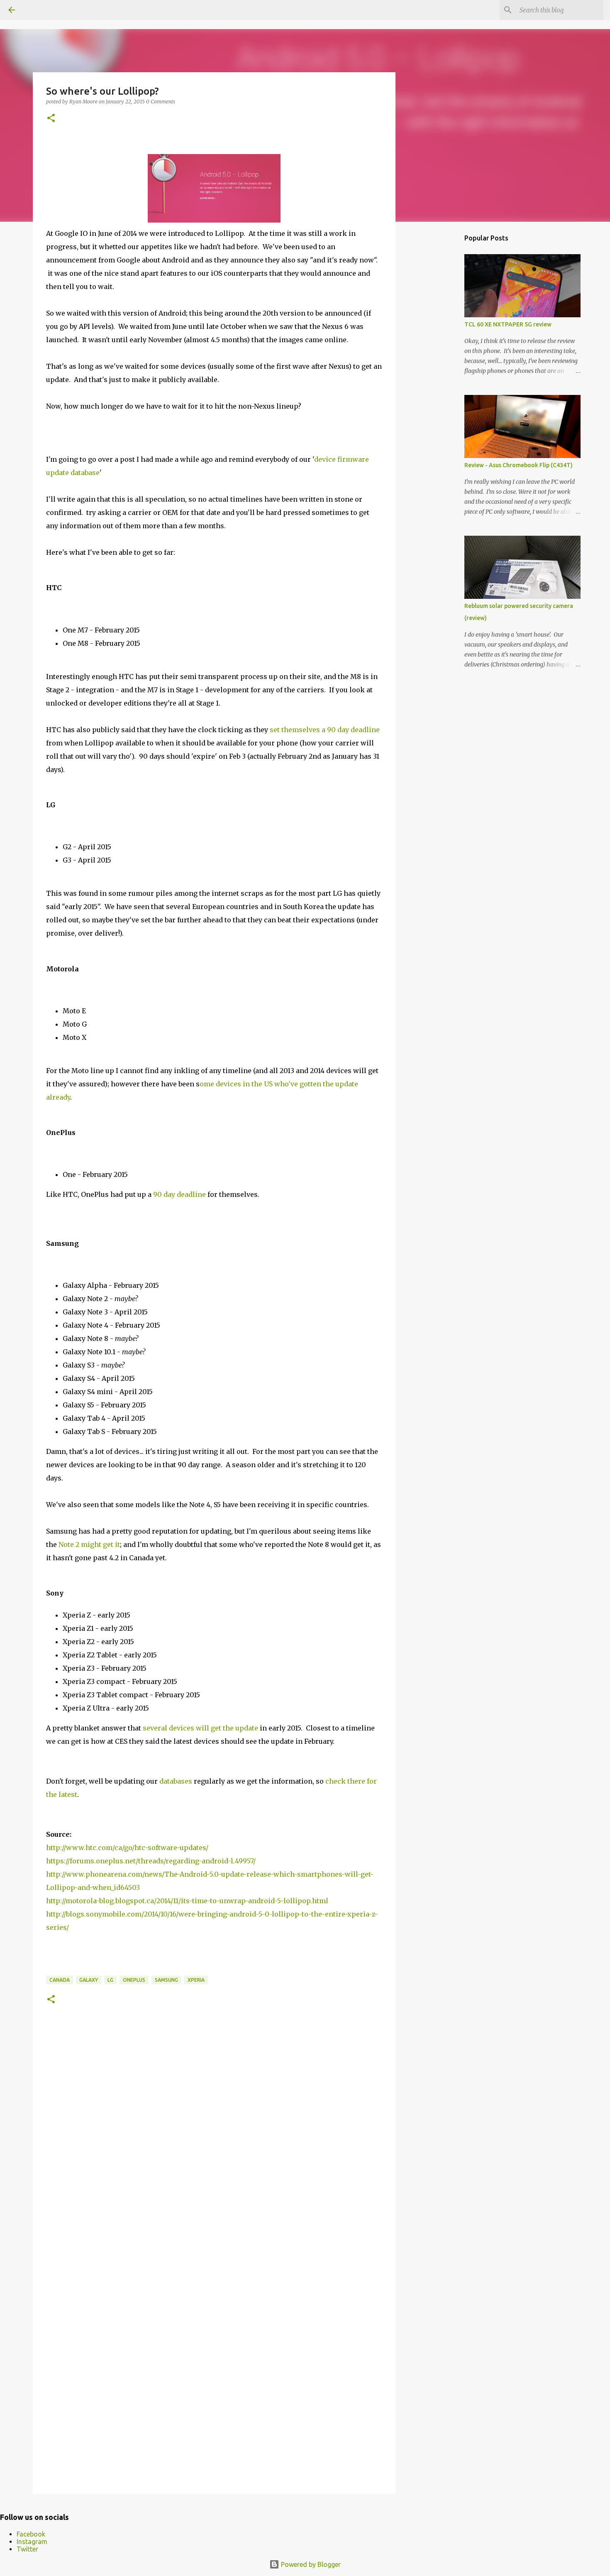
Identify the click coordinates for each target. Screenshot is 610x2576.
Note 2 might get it (89, 1544)
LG (110, 1980)
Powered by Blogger (310, 2564)
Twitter (27, 2549)
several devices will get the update (200, 1728)
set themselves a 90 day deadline (325, 730)
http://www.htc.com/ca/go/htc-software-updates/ (127, 1848)
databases (176, 1781)
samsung (166, 1980)
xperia (196, 1980)
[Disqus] (214, 2147)
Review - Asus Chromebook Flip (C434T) (518, 465)
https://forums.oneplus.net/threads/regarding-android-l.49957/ (151, 1861)
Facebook (31, 2534)
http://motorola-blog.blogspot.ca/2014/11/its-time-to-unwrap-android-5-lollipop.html (187, 1901)
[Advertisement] (438, 359)
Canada (60, 1980)
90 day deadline (179, 1194)
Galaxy (89, 1980)
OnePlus (134, 1980)
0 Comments (161, 102)
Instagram (32, 2542)
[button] (51, 119)
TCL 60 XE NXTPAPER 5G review (508, 324)
